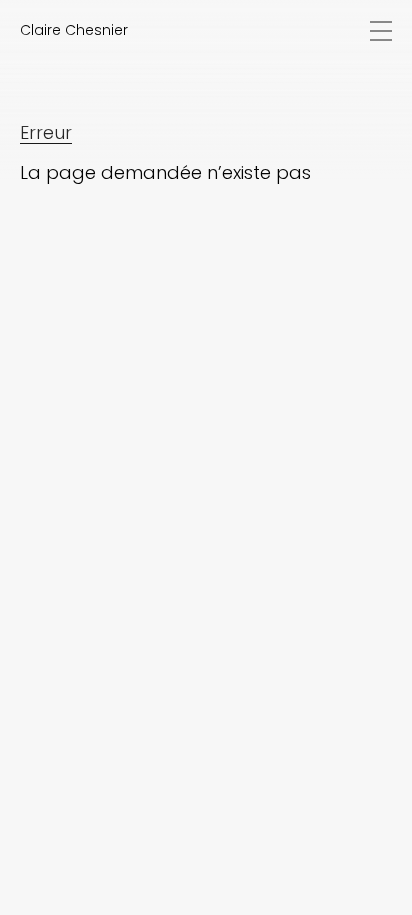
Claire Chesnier (74, 30)
